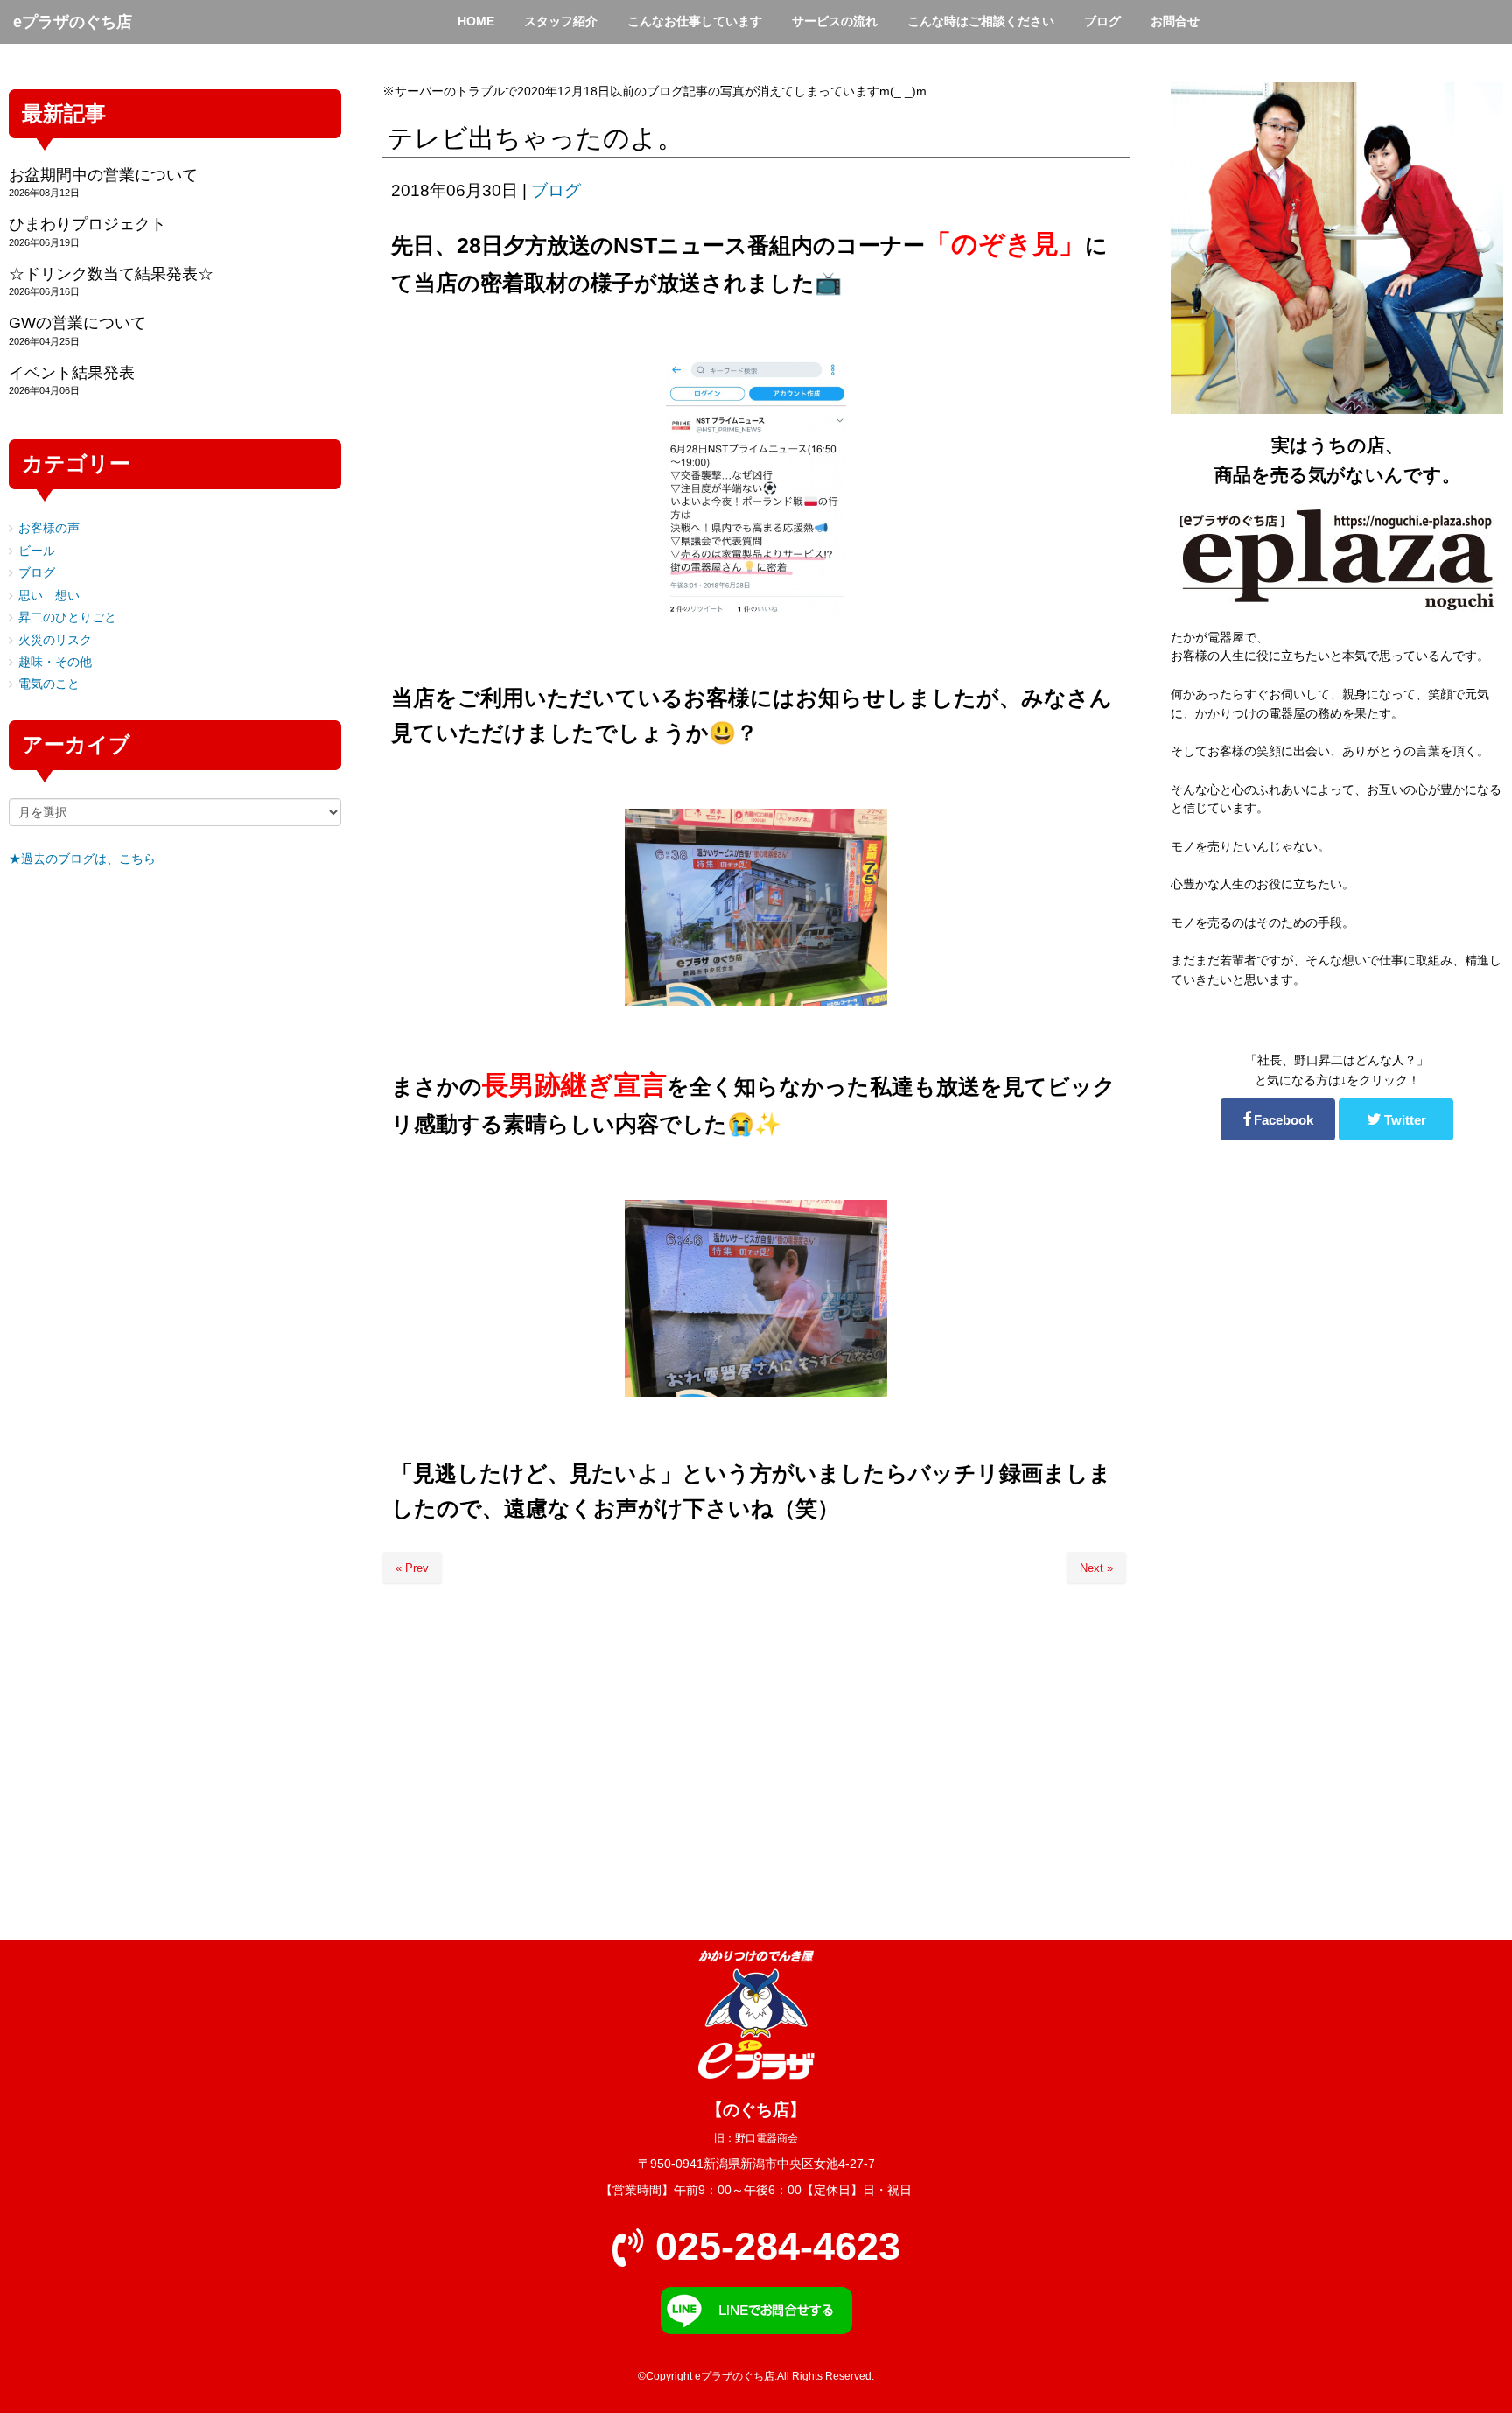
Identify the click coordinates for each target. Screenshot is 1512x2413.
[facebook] (1278, 1119)
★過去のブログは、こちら (82, 859)
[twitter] (1396, 1119)
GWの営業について (77, 323)
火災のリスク (55, 640)
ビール (37, 551)
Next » (1096, 1568)
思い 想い (49, 596)
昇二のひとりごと (67, 617)
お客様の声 (49, 528)
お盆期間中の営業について (103, 175)
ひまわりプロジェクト (87, 224)
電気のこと (49, 684)
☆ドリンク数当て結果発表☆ (111, 274)
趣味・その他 (55, 662)
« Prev (412, 1568)
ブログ (556, 190)
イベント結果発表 (72, 373)
